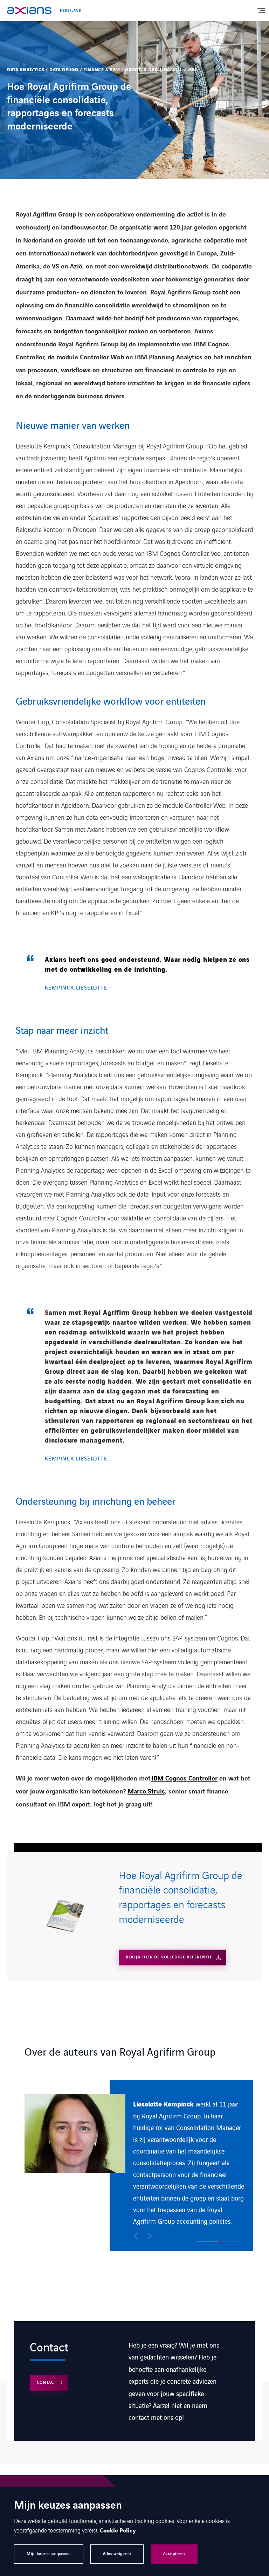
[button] (136, 2236)
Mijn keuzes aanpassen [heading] (68, 2506)
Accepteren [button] (174, 2554)
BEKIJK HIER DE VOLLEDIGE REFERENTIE (169, 1957)
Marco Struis (146, 1792)
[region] (139, 2165)
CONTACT (47, 2382)
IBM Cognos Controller (184, 1779)
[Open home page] (29, 11)
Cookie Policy (118, 2531)
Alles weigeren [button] (117, 2554)
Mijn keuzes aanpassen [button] (49, 2554)
